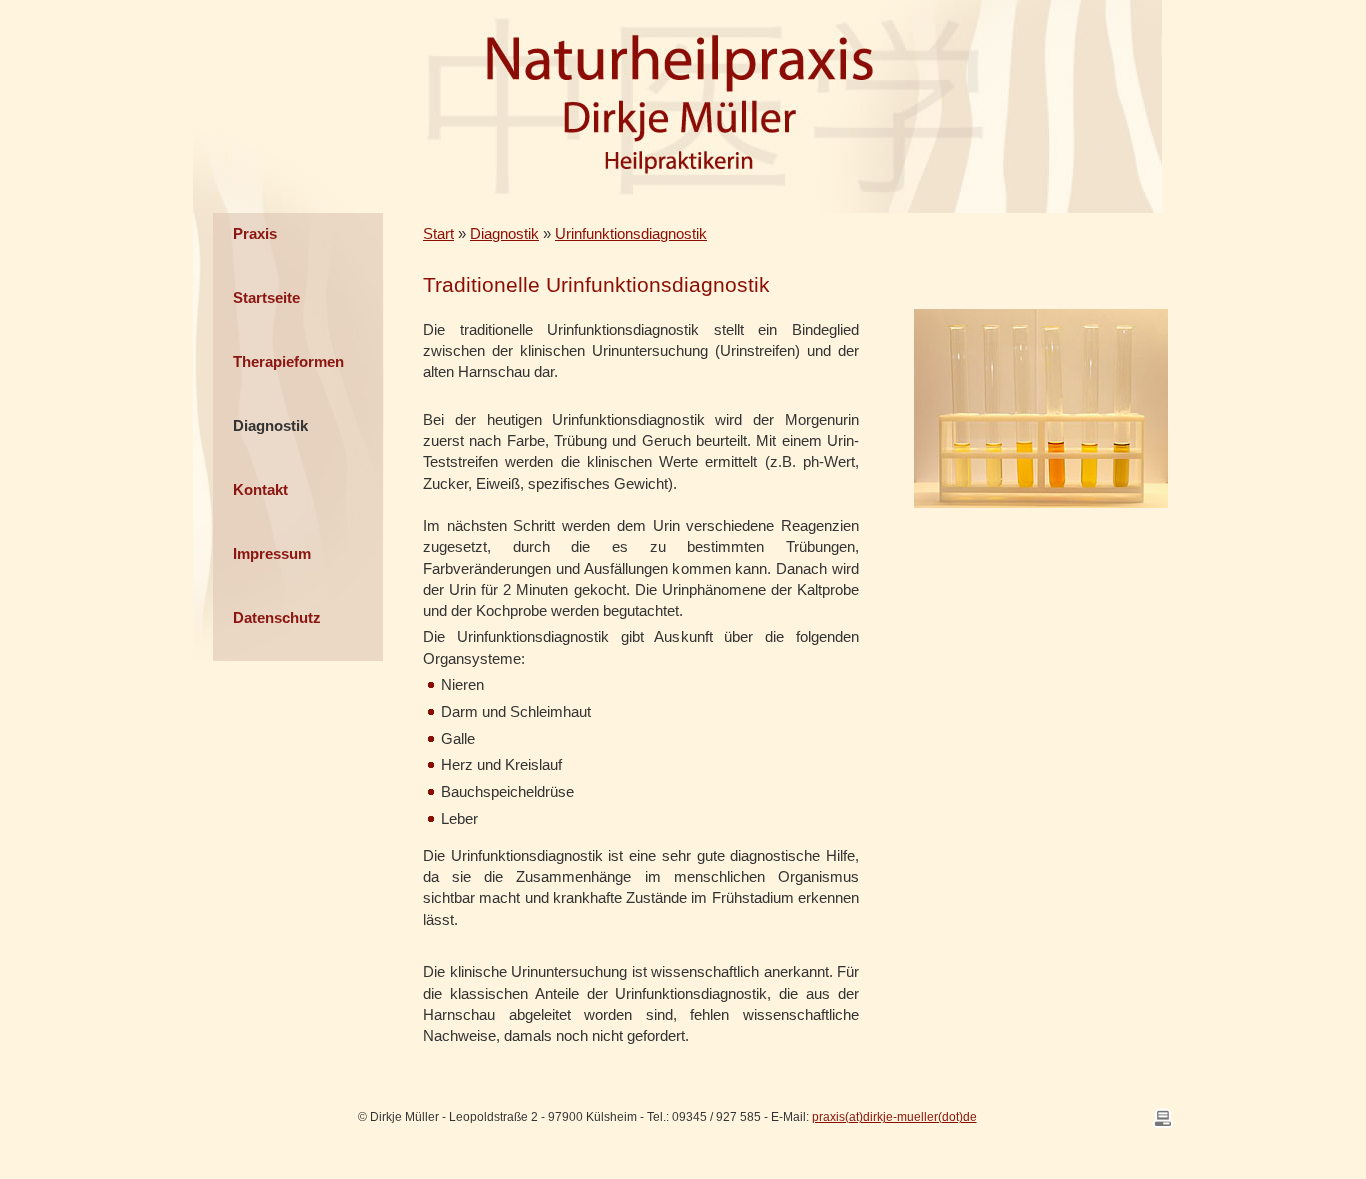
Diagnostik (270, 425)
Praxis (255, 233)
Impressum (272, 553)
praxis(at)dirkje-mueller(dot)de (894, 1117)
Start (438, 233)
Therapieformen (288, 361)
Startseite (266, 297)
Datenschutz (277, 617)
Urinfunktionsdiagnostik (631, 233)
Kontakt (260, 489)
